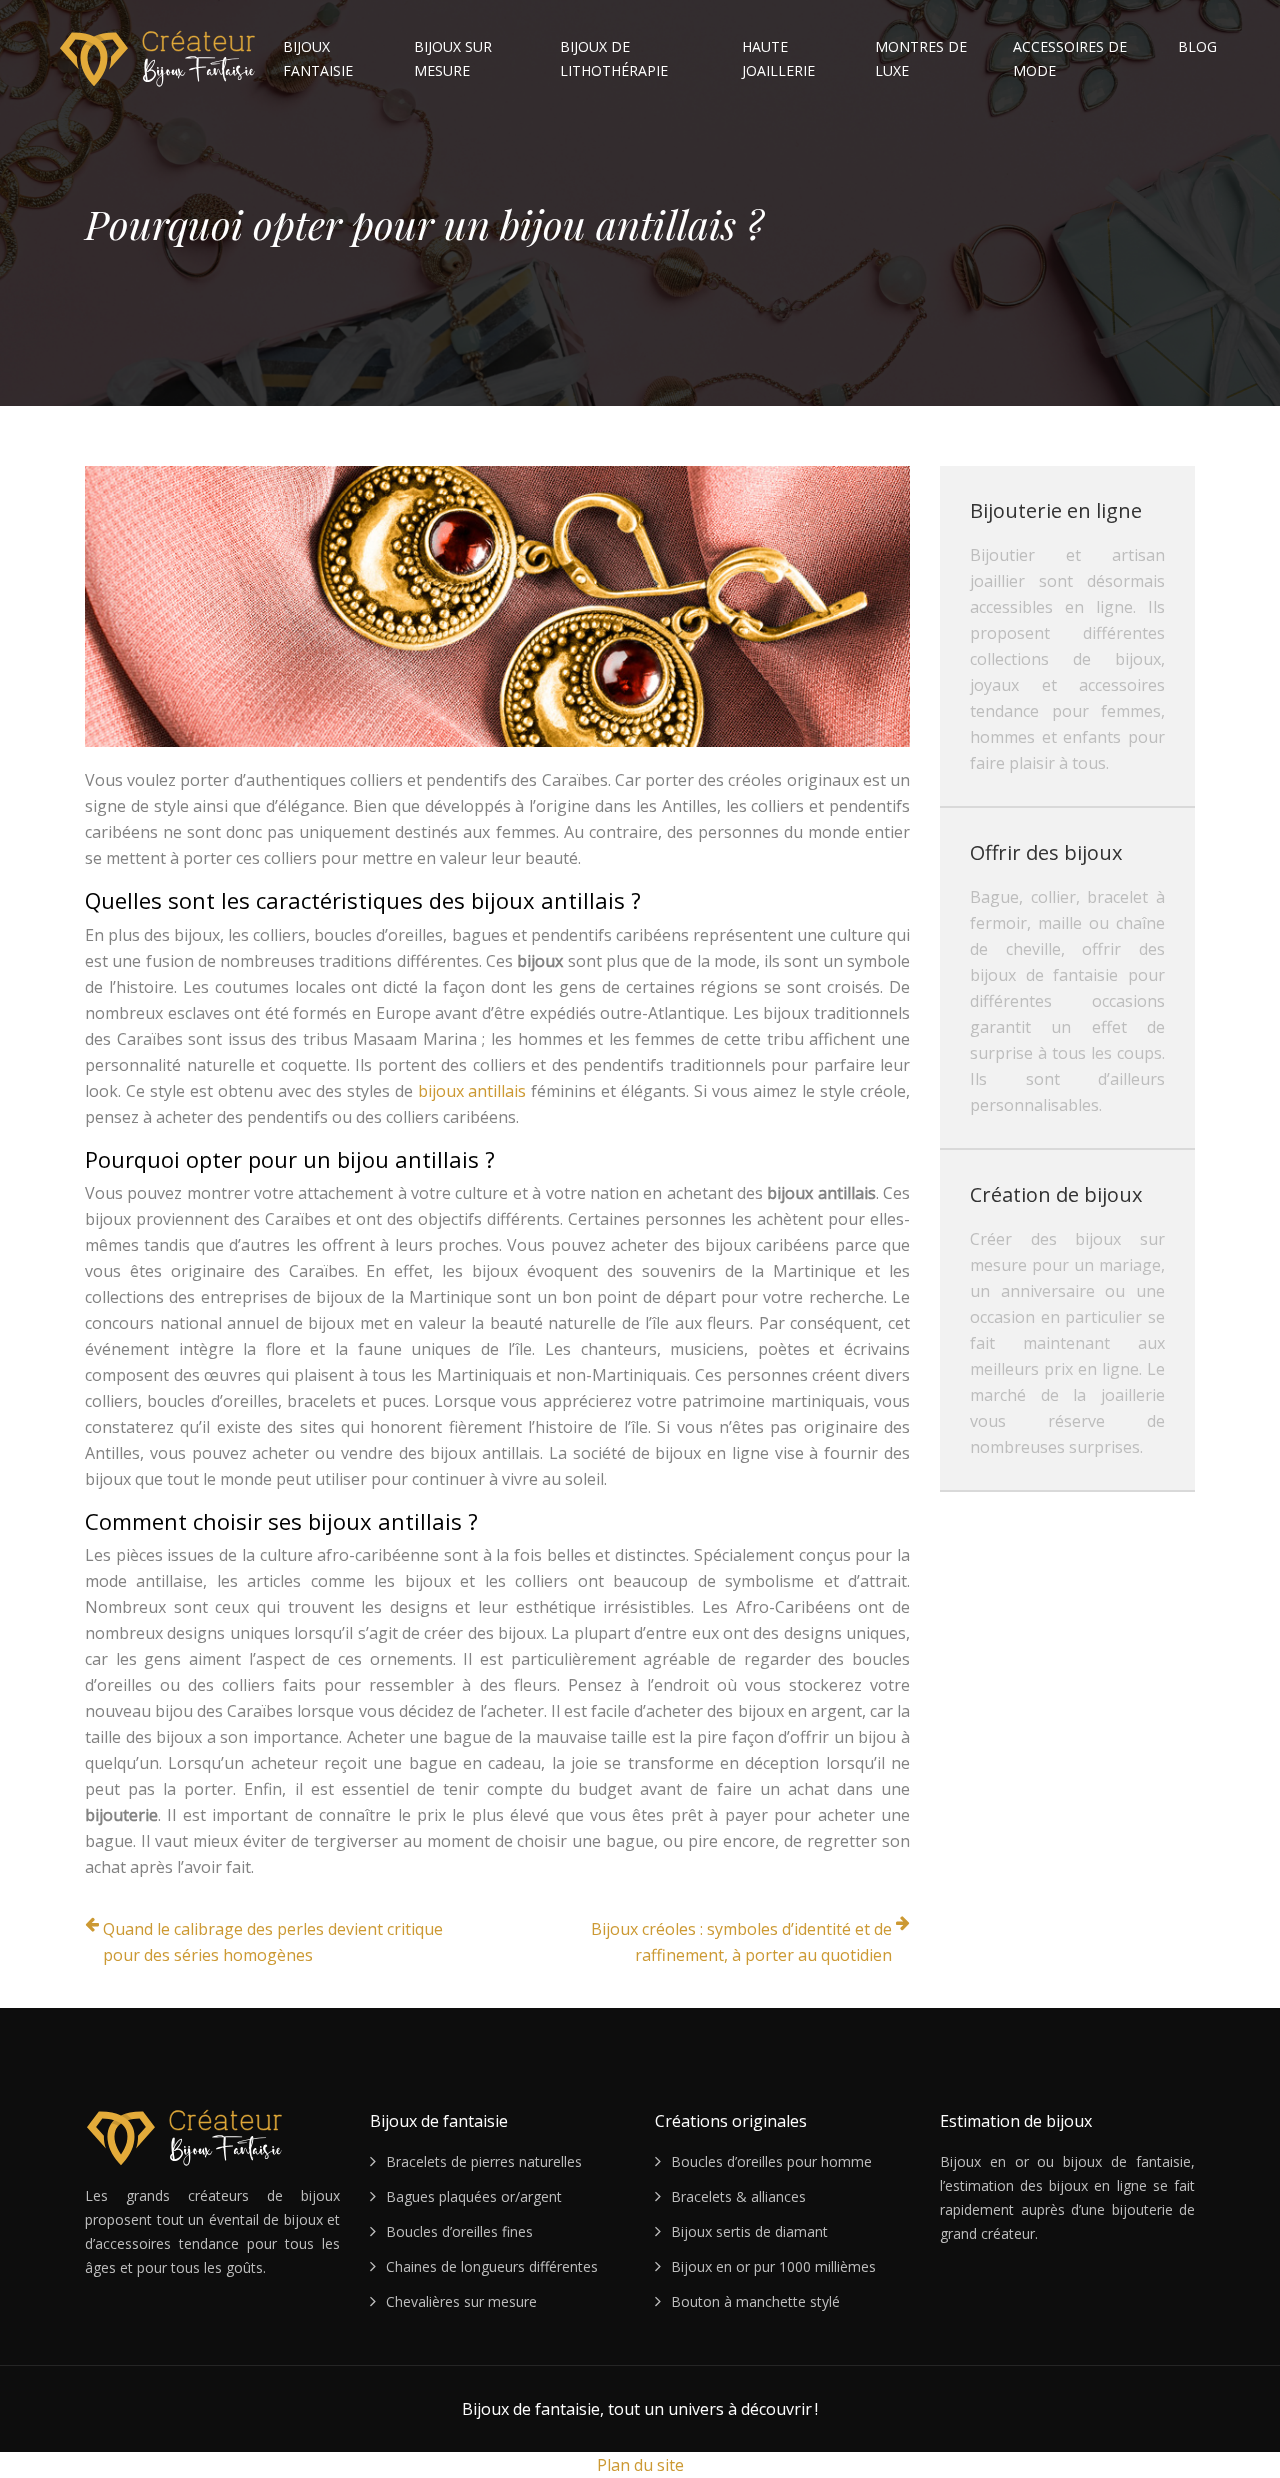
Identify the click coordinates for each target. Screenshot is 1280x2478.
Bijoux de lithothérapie (614, 58)
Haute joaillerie (778, 58)
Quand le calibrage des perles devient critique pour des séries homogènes (273, 1942)
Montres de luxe (921, 58)
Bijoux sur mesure (453, 58)
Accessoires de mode (1070, 58)
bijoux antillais (472, 1091)
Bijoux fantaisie (318, 58)
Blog (1197, 46)
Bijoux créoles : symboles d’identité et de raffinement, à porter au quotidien (741, 1942)
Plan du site (640, 2465)
